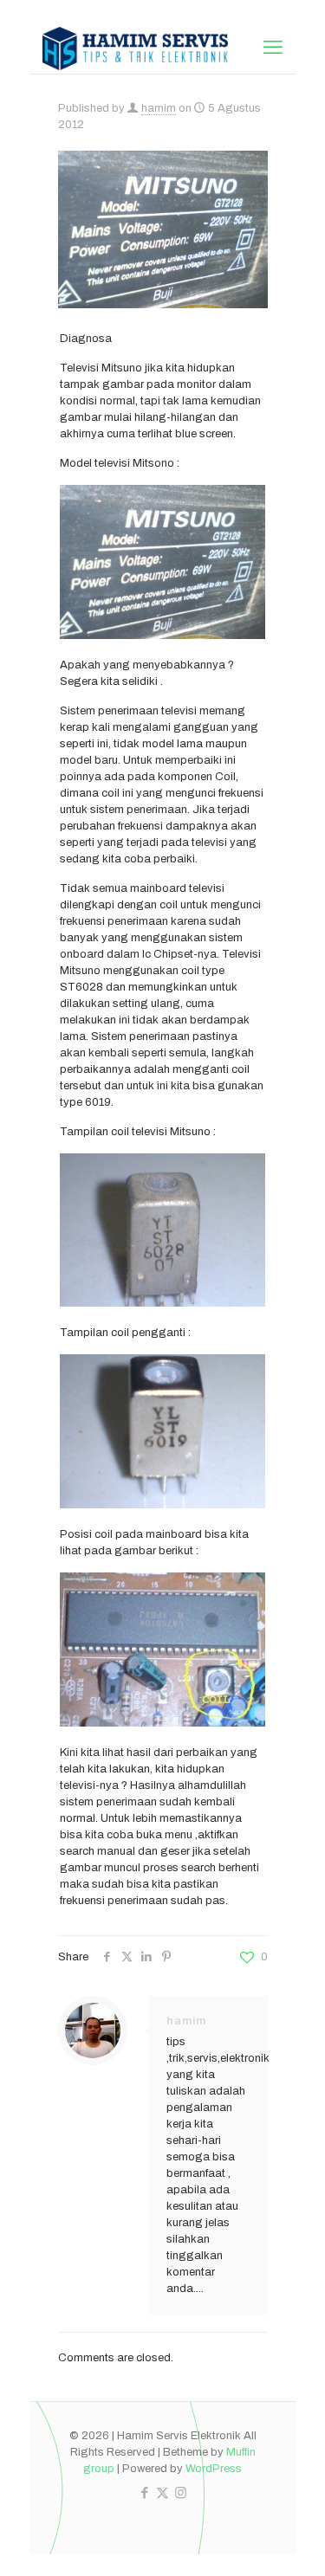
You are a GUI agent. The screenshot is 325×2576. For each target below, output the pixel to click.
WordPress (214, 2469)
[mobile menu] (273, 48)
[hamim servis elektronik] (136, 48)
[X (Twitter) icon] (162, 2493)
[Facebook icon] (144, 2493)
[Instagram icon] (181, 2493)
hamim (159, 108)
